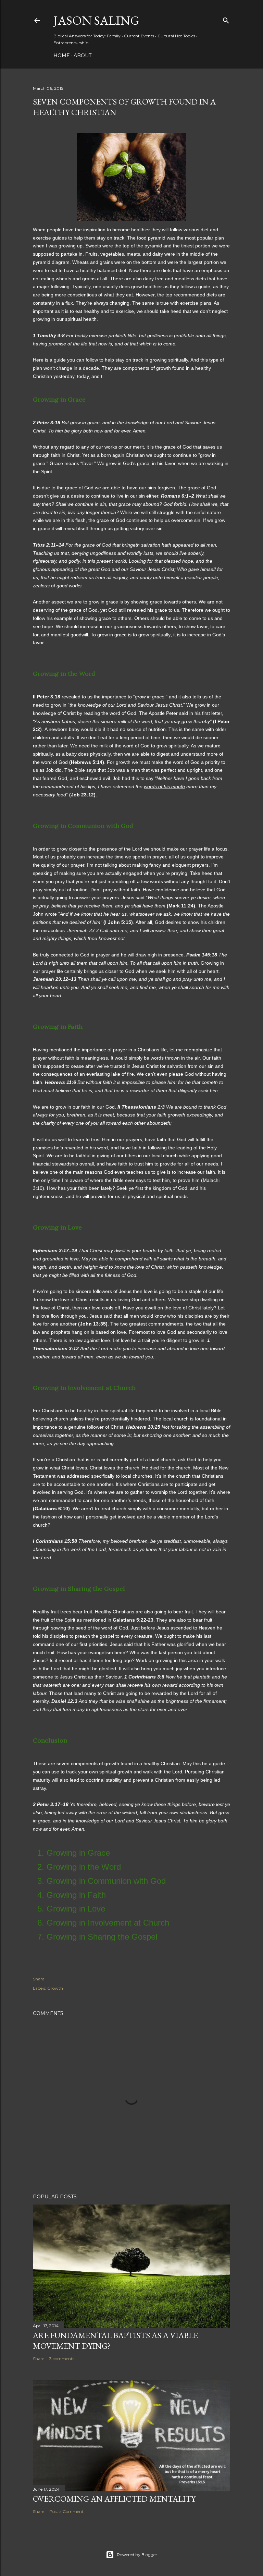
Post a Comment (66, 2511)
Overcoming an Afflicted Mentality (114, 2499)
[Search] (226, 19)
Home (62, 56)
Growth (55, 1988)
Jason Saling (96, 20)
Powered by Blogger (137, 2555)
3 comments (62, 2359)
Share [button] (39, 1979)
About (83, 56)
